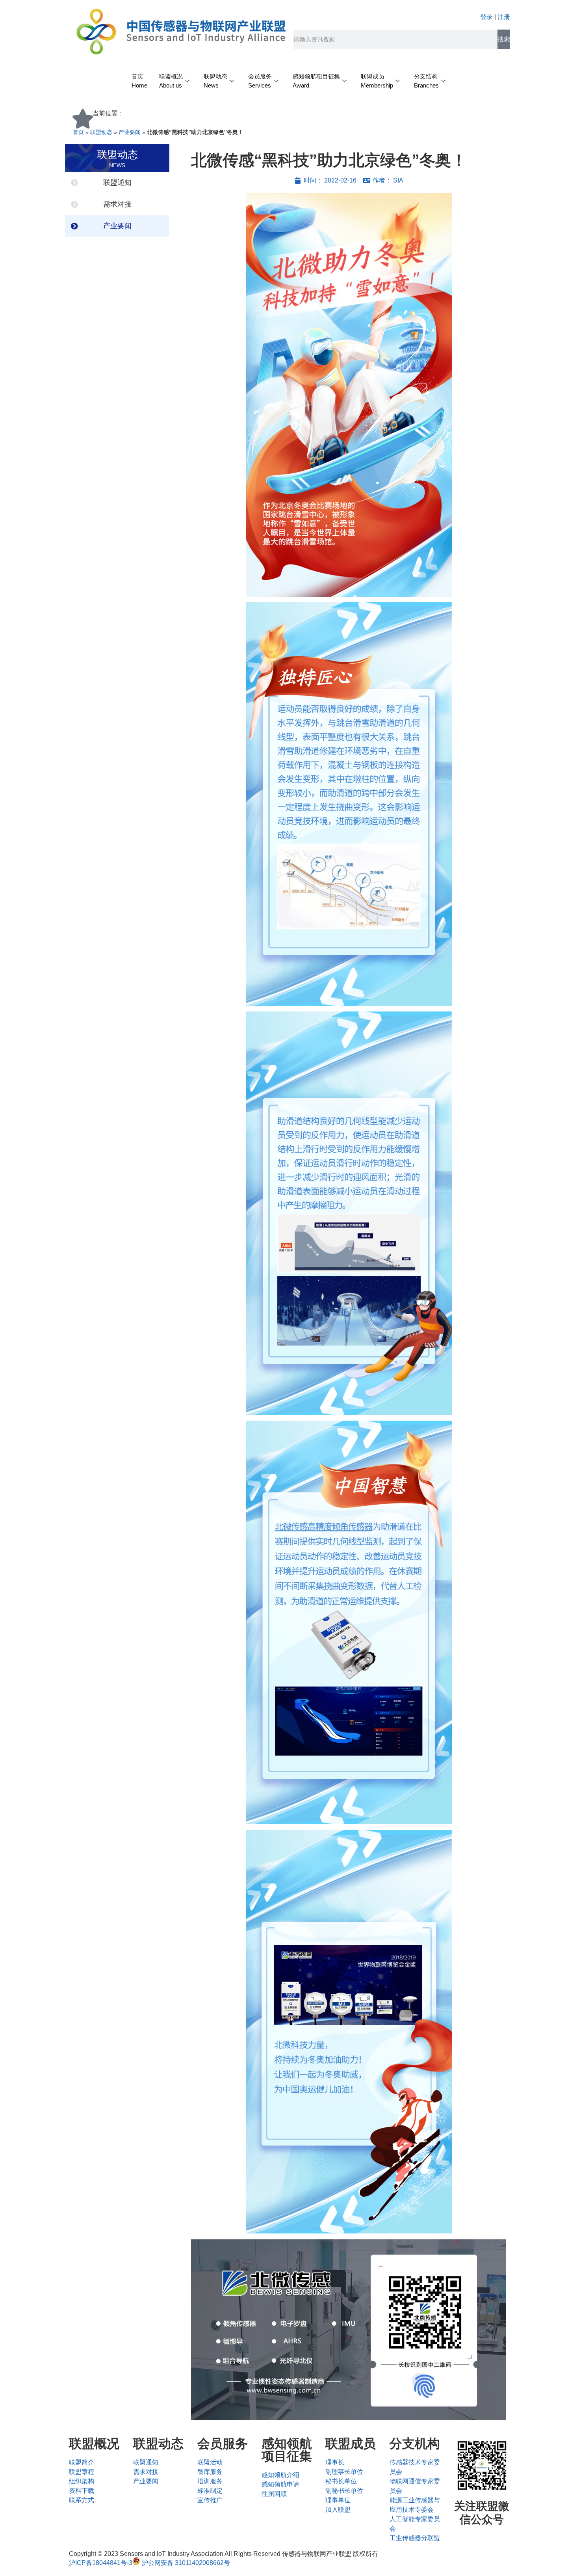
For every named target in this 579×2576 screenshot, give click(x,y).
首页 (78, 132)
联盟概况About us (171, 81)
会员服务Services (260, 81)
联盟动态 (101, 132)
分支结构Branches (426, 81)
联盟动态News (215, 81)
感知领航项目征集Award (316, 81)
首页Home (139, 81)
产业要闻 (130, 132)
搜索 (504, 39)
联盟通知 (117, 183)
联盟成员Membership (377, 81)
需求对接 (117, 204)
